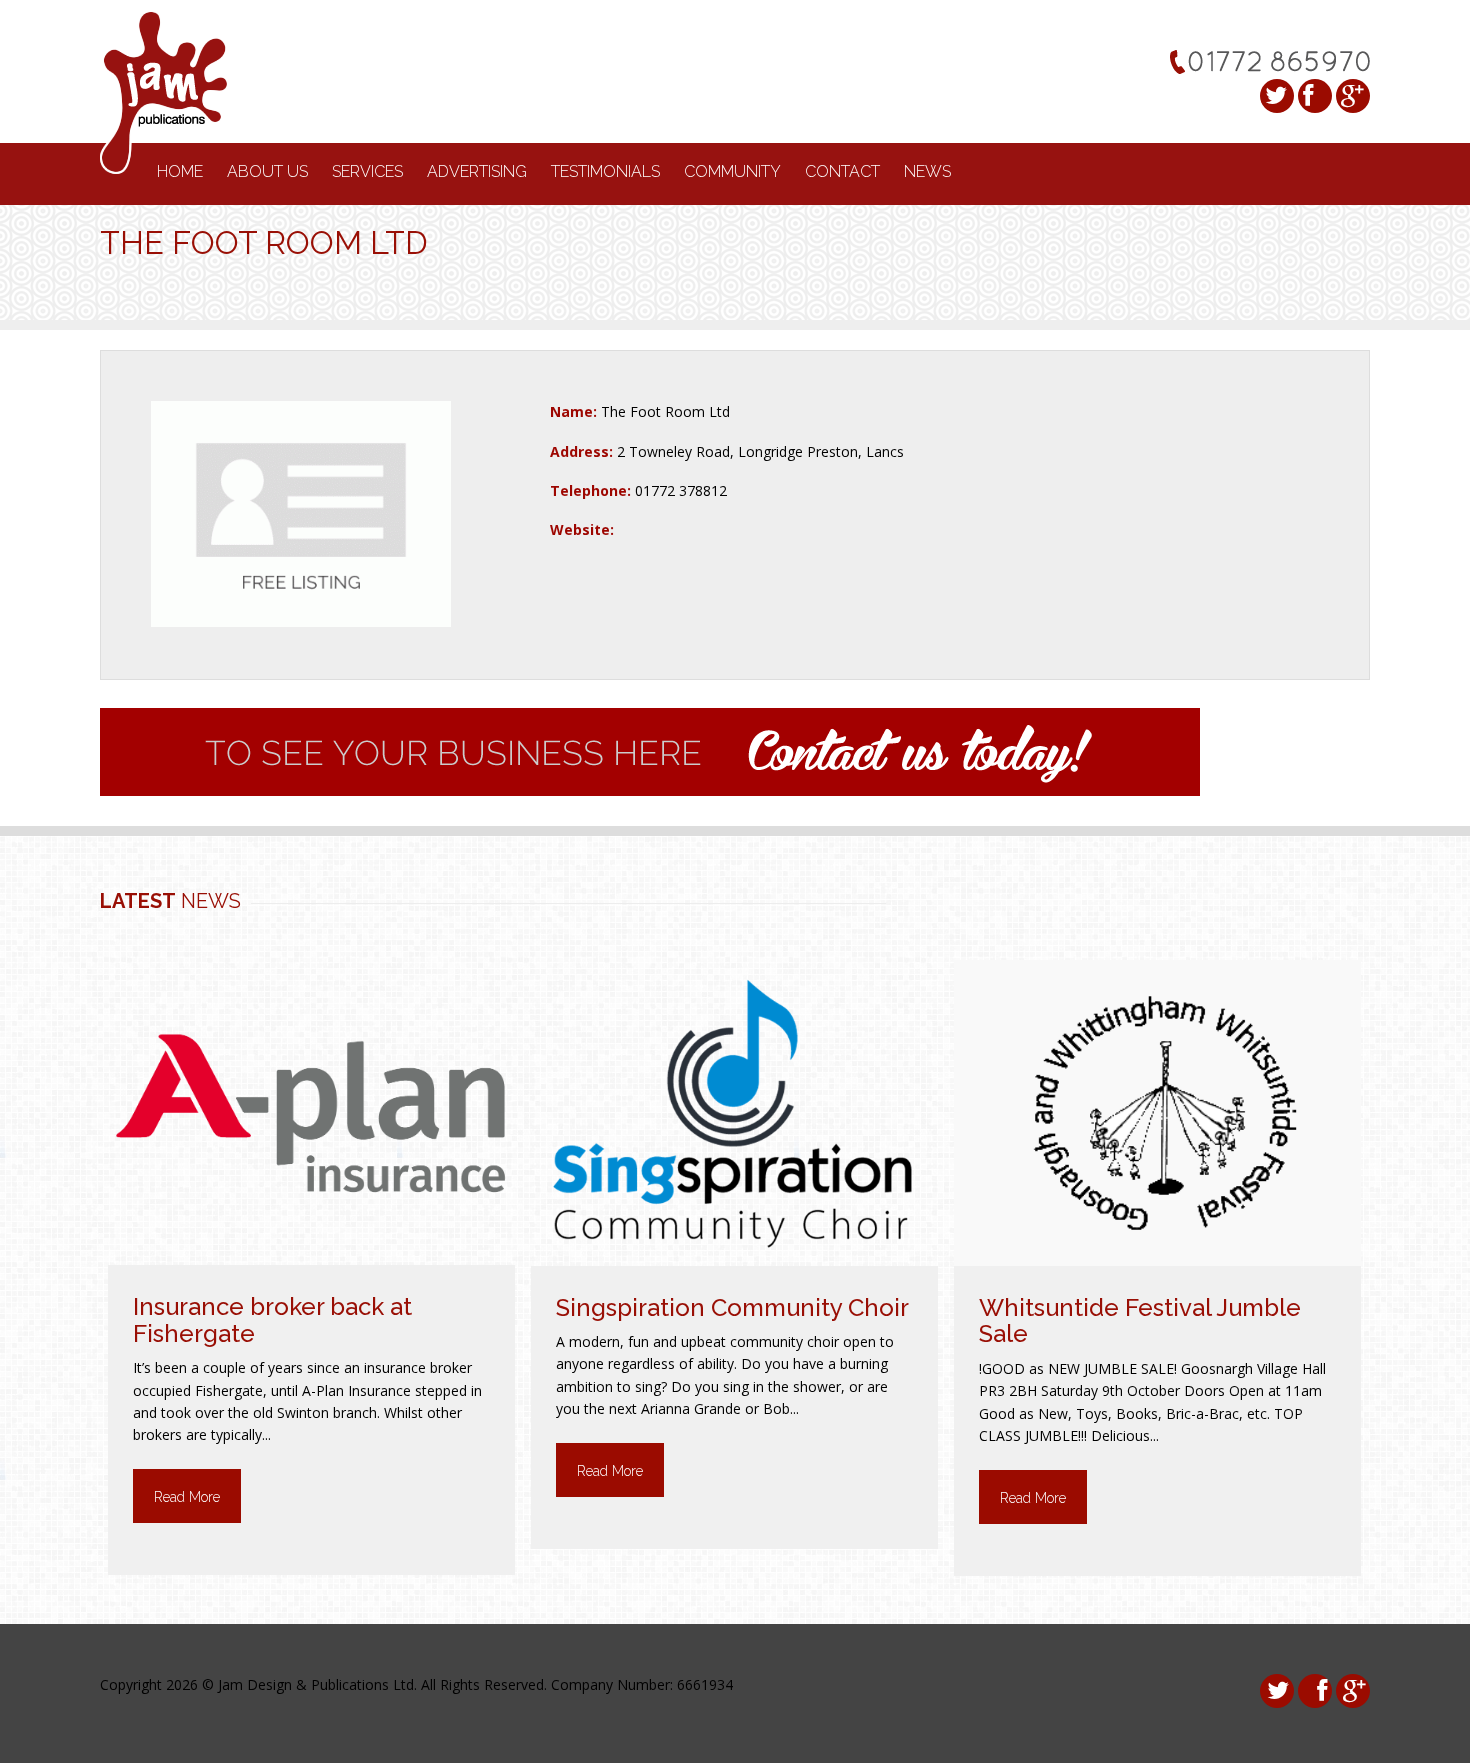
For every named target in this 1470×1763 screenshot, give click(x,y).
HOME (180, 171)
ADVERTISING (477, 171)
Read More (187, 1497)
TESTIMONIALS (605, 171)
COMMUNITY (732, 171)
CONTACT (842, 171)
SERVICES (367, 171)
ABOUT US (267, 171)
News (927, 171)
